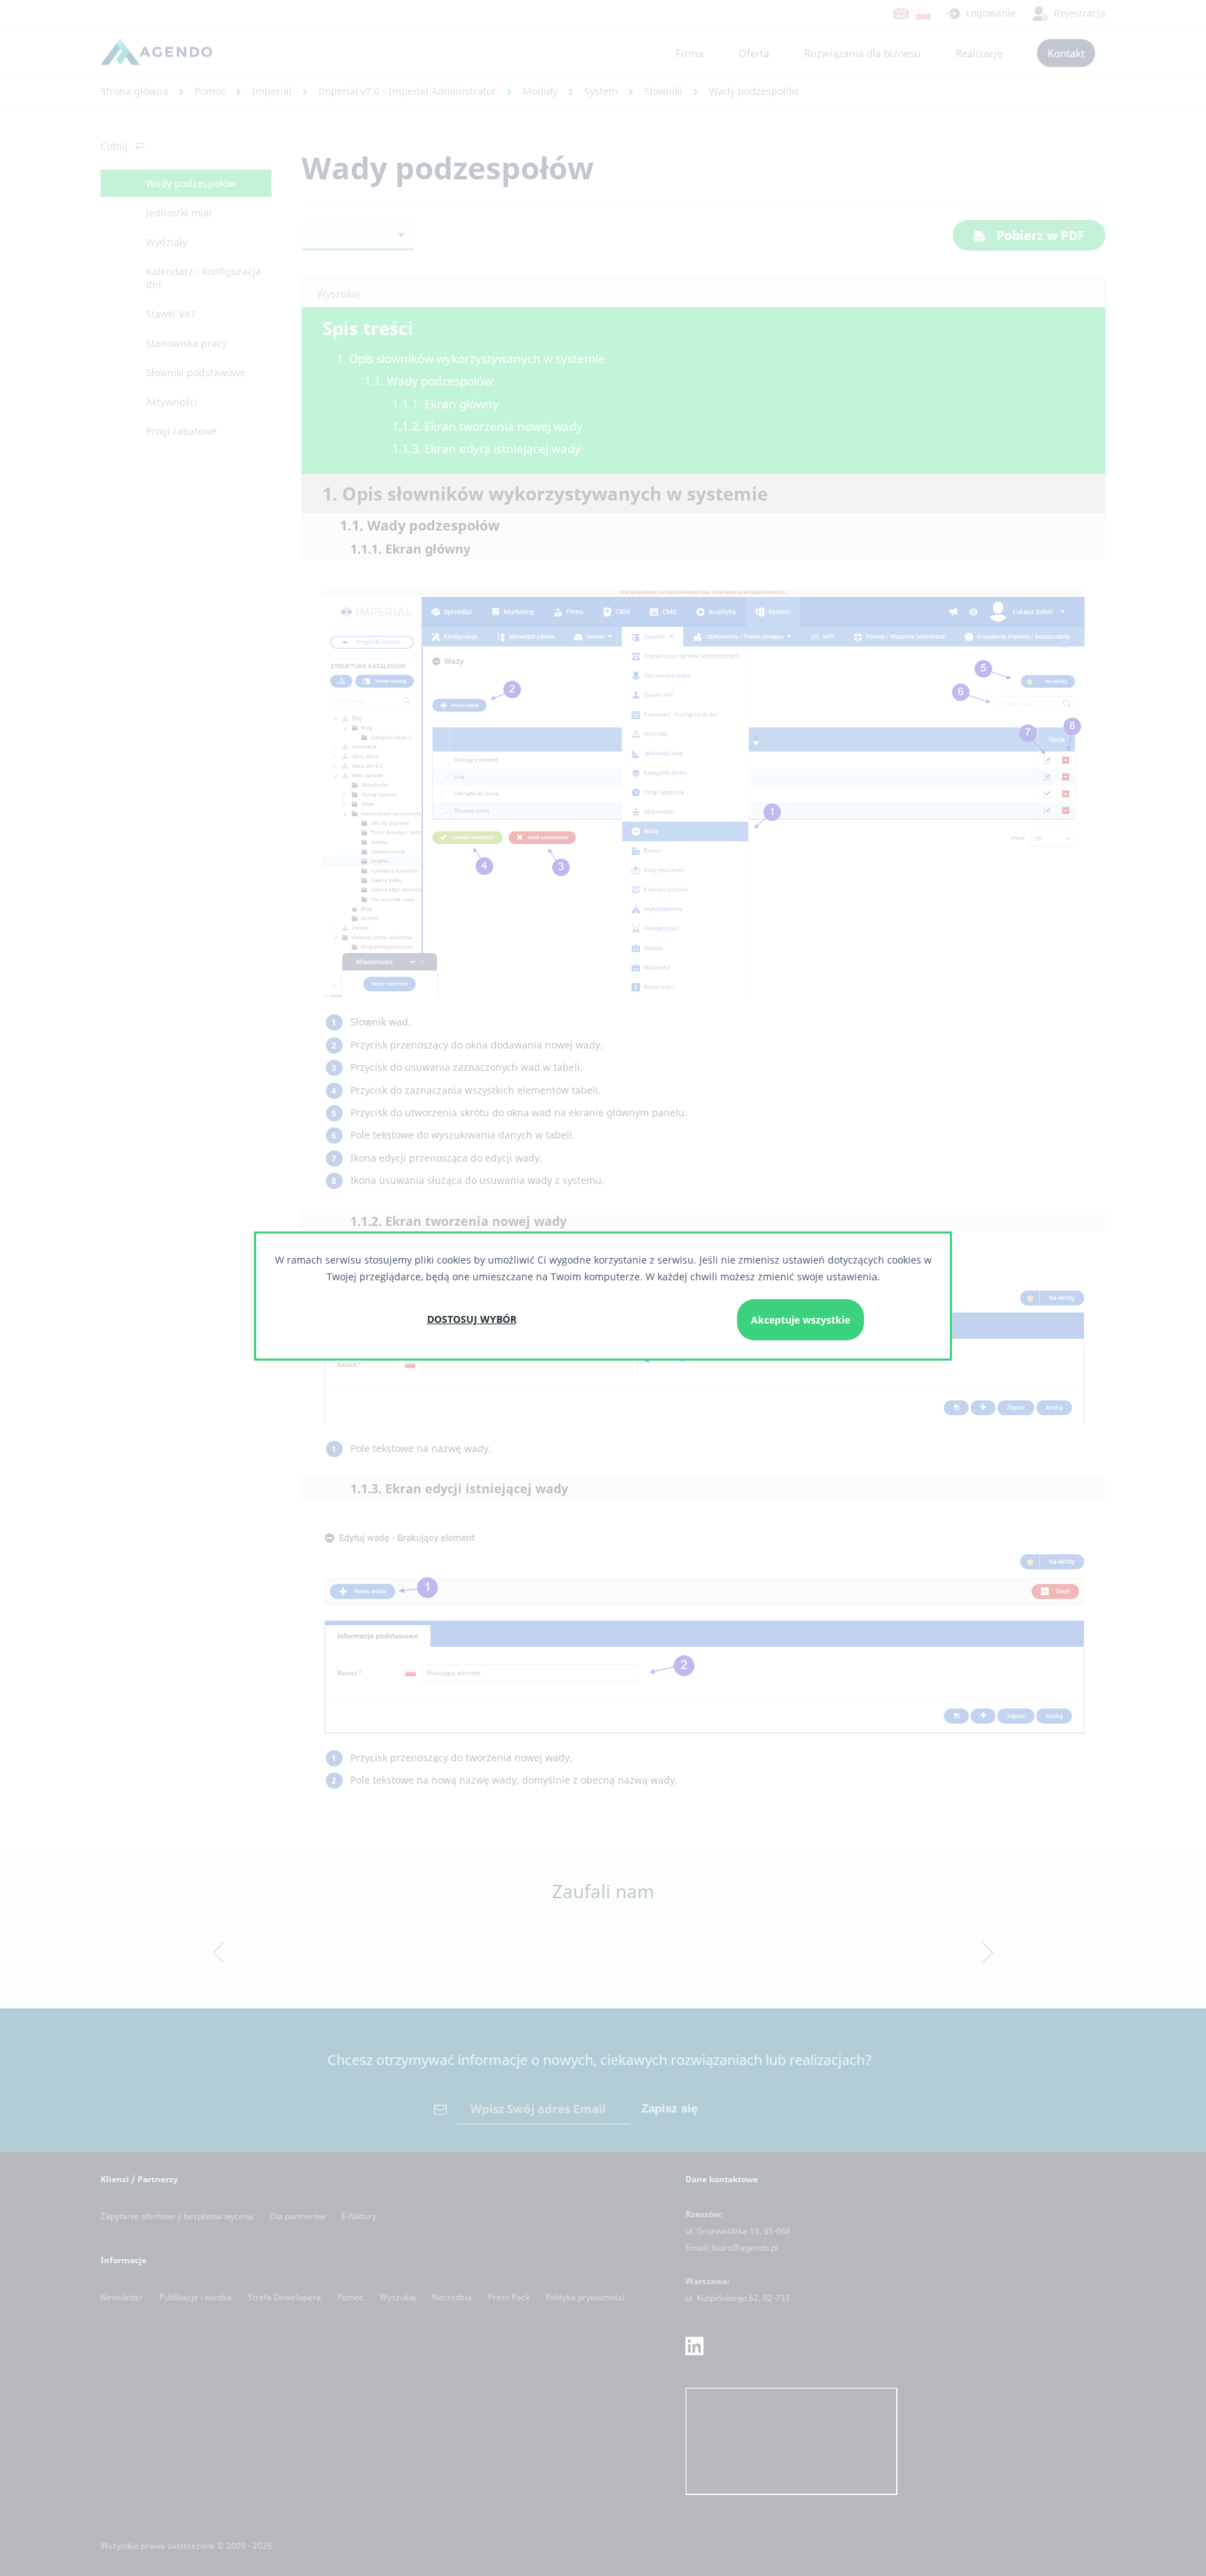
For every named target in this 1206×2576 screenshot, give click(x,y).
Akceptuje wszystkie (801, 1320)
